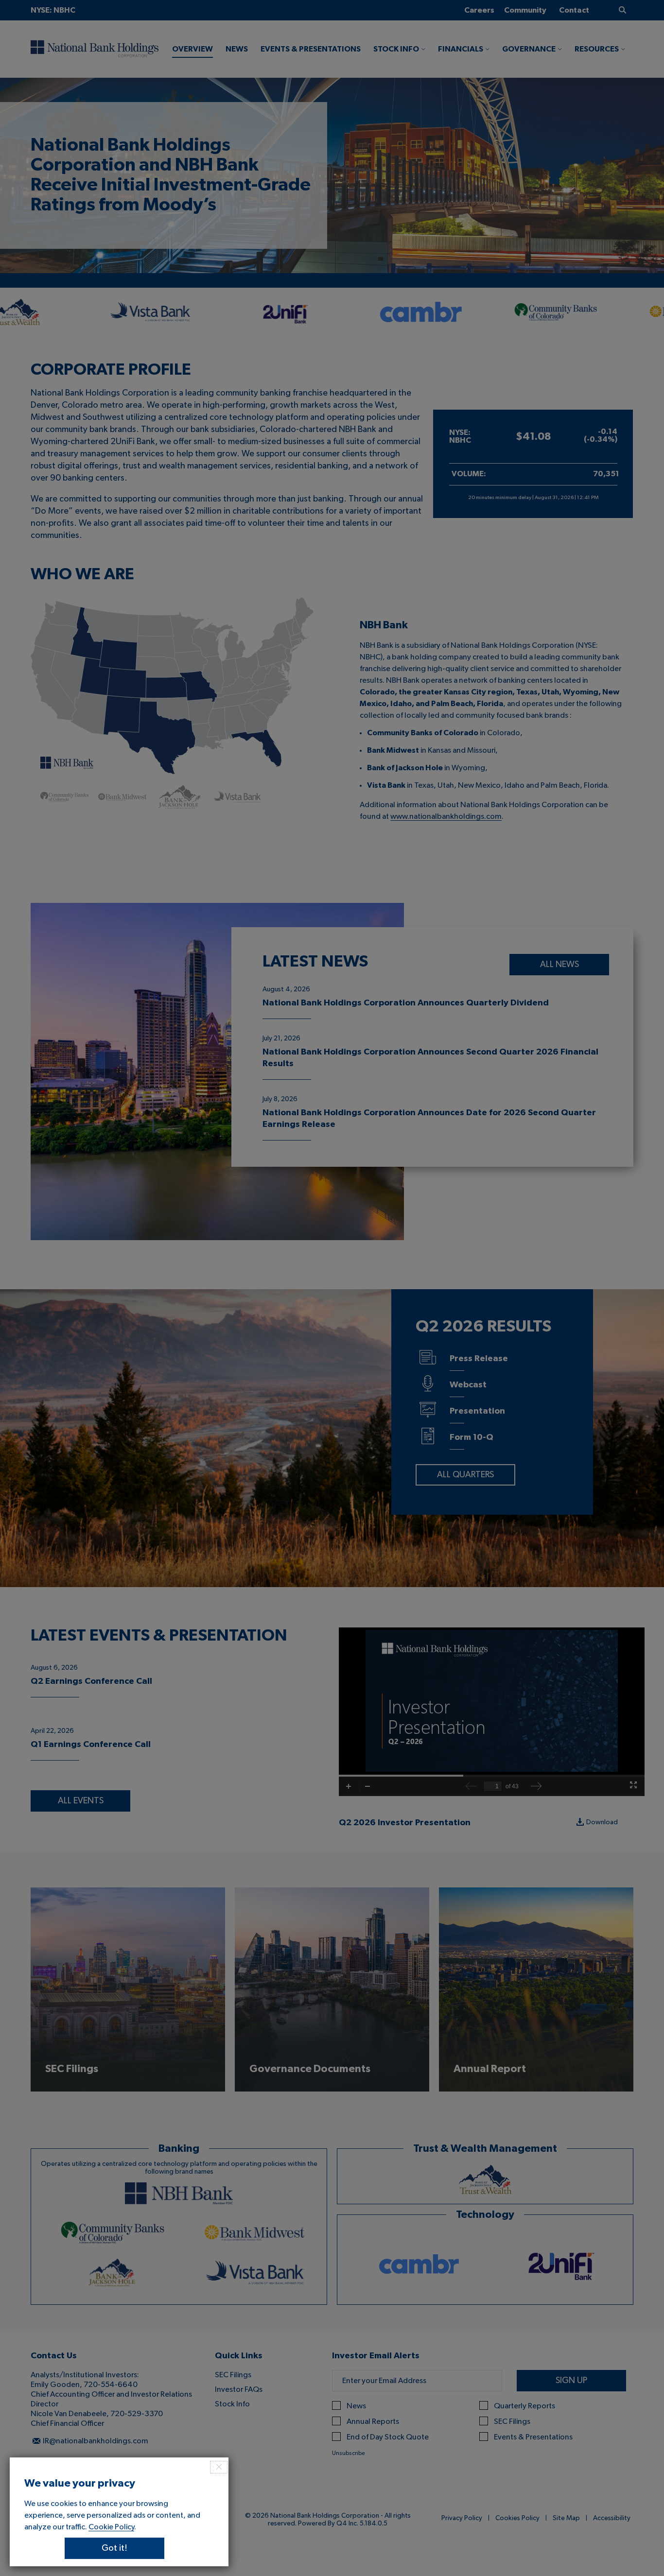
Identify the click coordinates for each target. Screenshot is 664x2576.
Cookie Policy (111, 2527)
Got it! (114, 2548)
